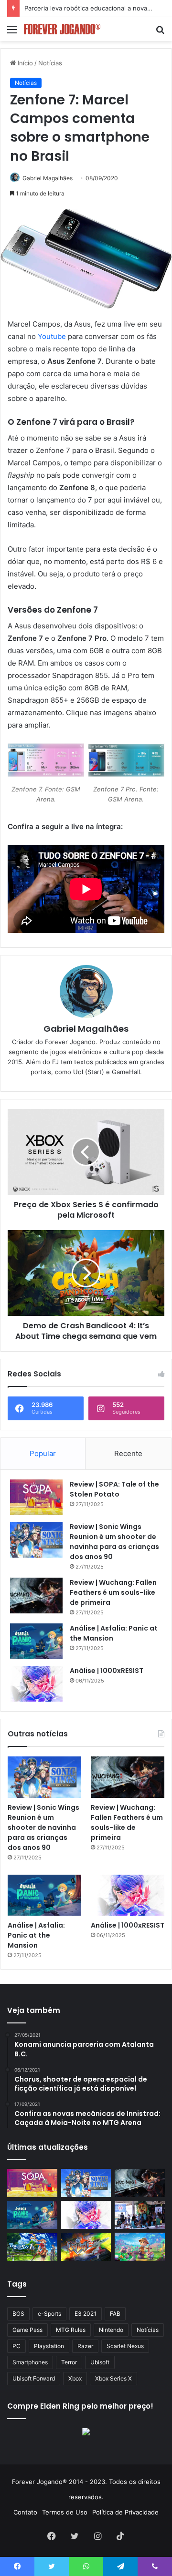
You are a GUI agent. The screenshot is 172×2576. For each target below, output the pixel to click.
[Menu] (12, 33)
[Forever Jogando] (62, 29)
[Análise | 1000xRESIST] (36, 1684)
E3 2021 (86, 2314)
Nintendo (111, 2330)
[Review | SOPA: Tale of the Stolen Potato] (36, 1497)
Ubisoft (100, 2362)
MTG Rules (71, 2330)
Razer (85, 2346)
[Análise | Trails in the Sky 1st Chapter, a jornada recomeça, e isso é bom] (32, 2247)
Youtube (52, 336)
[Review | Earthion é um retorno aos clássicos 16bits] (86, 2247)
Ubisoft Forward (34, 2378)
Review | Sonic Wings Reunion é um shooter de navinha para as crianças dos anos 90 (114, 1542)
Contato (25, 2512)
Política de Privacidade (125, 2512)
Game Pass (27, 2330)
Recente (128, 1453)
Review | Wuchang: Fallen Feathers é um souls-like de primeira (113, 1592)
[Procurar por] (160, 33)
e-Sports (49, 2314)
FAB (115, 2314)
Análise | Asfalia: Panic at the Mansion (36, 1935)
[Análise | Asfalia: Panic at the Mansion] (36, 1641)
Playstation (49, 2346)
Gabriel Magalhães (48, 178)
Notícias (50, 63)
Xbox (75, 2378)
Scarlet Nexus (125, 2346)
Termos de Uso (65, 2512)
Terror (69, 2362)
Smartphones (30, 2362)
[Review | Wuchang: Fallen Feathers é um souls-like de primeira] (36, 1596)
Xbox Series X (113, 2378)
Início (24, 63)
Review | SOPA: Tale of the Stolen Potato (114, 1489)
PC (16, 2346)
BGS (18, 2314)
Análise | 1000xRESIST (107, 1671)
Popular (43, 1453)
